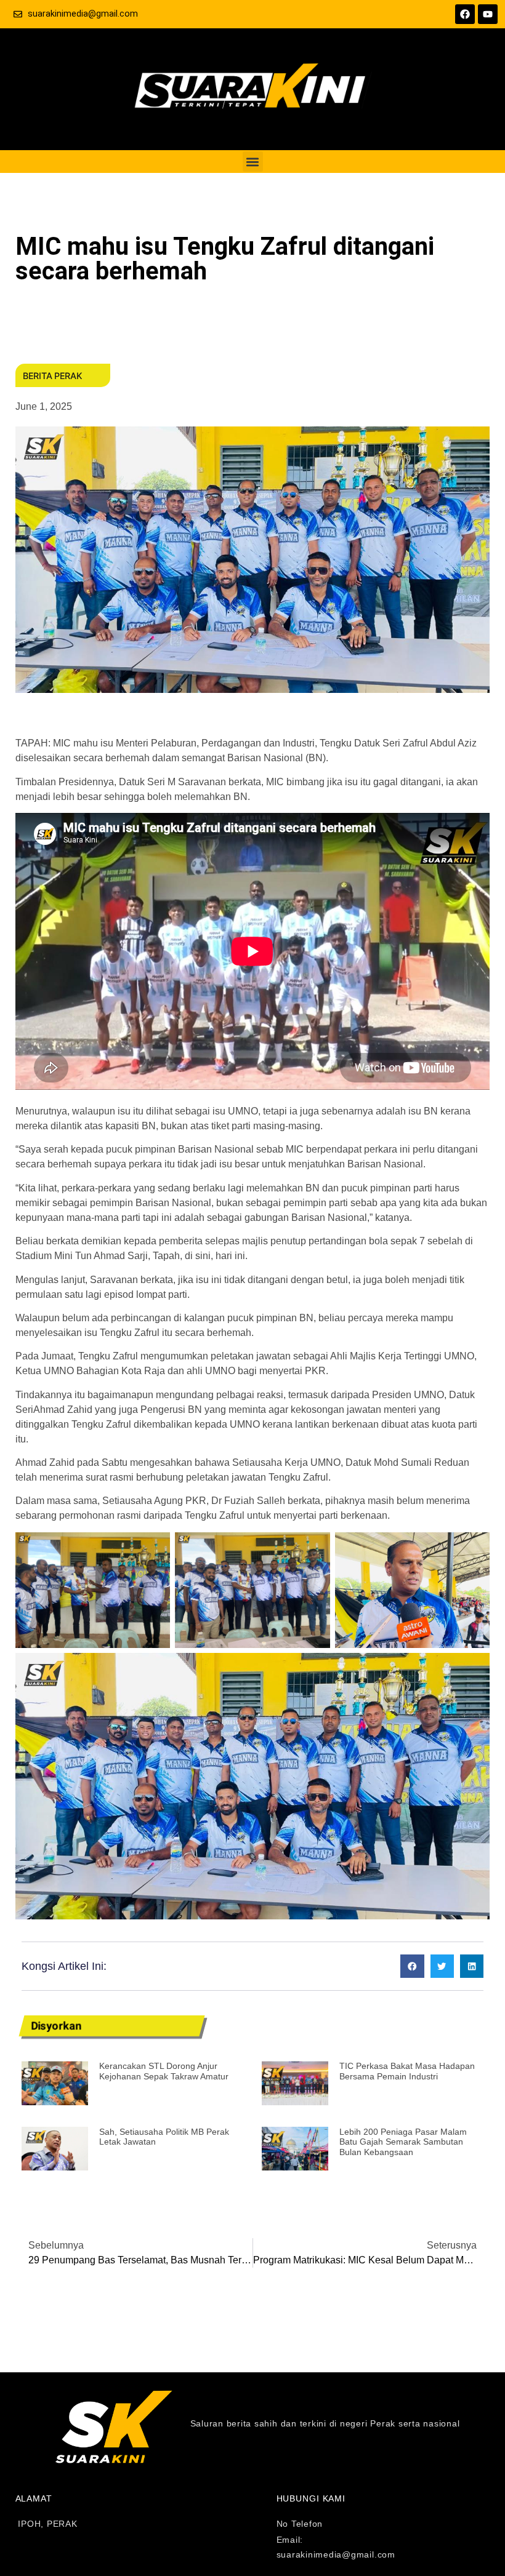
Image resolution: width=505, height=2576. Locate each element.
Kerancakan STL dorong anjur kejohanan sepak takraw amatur (164, 2071)
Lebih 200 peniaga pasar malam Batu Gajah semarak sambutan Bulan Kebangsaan (403, 2142)
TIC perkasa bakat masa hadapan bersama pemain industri (407, 2071)
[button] (253, 162)
